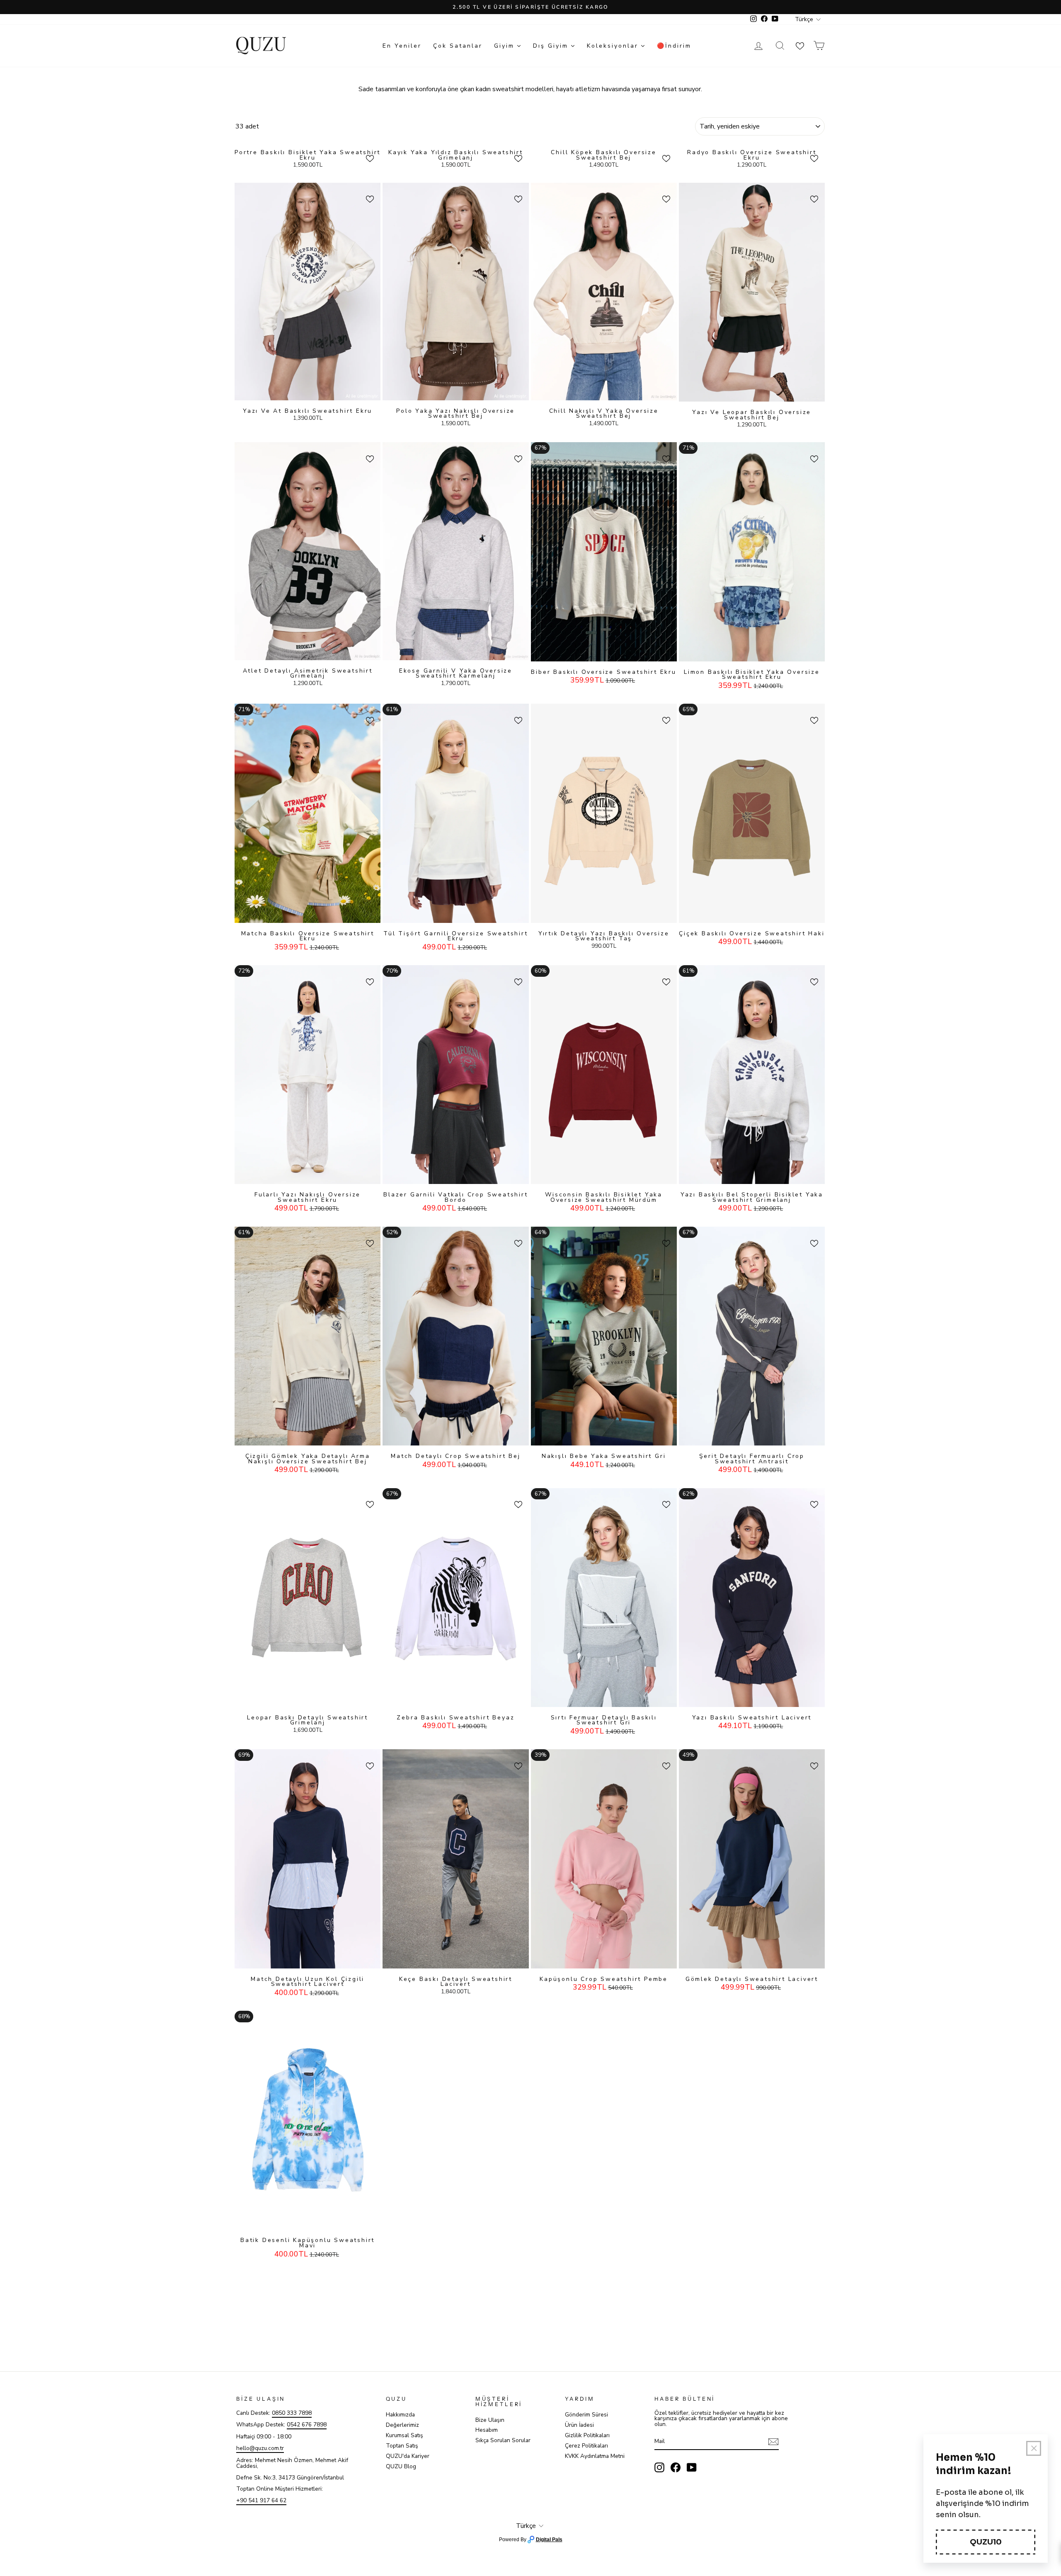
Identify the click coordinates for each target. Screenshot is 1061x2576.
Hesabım (487, 2430)
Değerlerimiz (402, 2425)
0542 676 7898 (307, 2425)
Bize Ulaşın (490, 2420)
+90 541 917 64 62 (261, 2500)
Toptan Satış (402, 2446)
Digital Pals (549, 2540)
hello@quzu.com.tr (260, 2448)
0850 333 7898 (292, 2413)
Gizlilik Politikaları (587, 2435)
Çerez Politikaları (586, 2446)
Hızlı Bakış (308, 392)
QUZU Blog (401, 2466)
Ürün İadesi (579, 2425)
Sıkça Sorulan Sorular (503, 2440)
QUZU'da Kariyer (408, 2456)
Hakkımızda (400, 2415)
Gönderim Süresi (586, 2415)
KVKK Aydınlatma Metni (595, 2456)
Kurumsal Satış (405, 2435)
